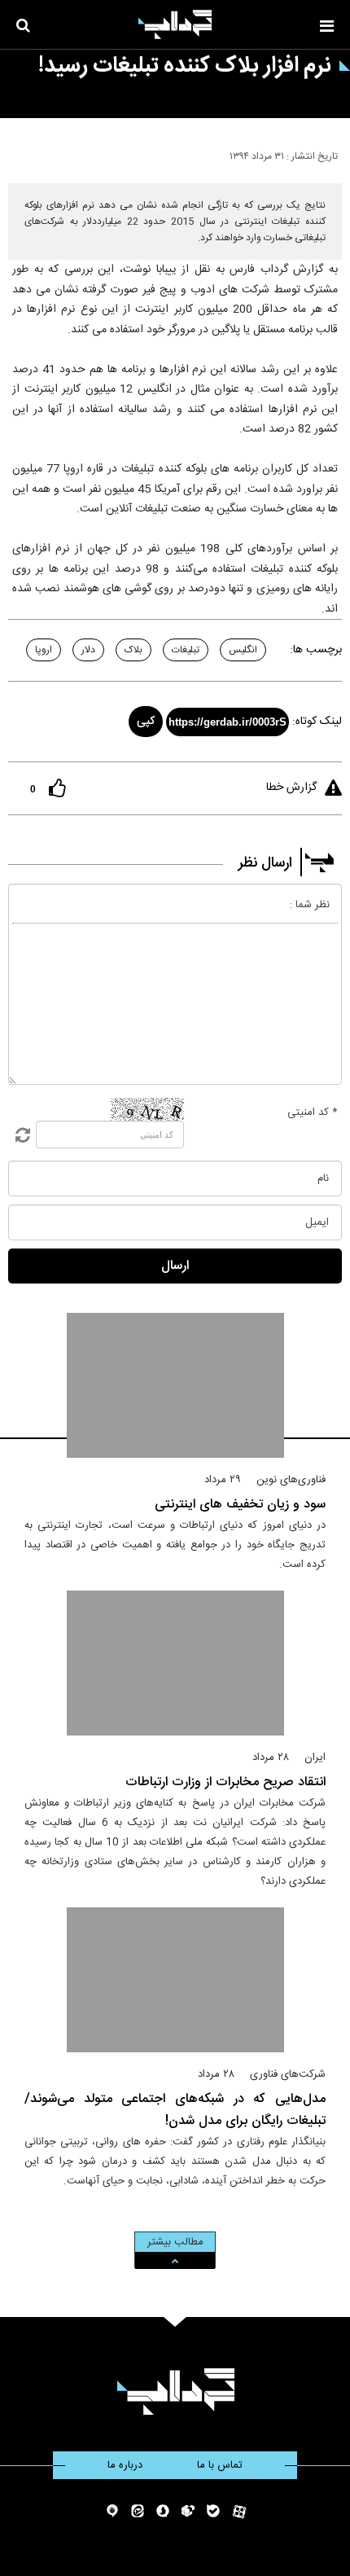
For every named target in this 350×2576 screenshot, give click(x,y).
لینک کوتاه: (317, 722)
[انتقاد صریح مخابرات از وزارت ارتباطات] (175, 1663)
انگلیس (243, 650)
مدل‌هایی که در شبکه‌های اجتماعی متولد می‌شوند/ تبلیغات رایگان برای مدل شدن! (175, 2110)
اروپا (44, 650)
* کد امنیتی (313, 1112)
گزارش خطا (291, 788)
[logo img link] (175, 24)
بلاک (133, 650)
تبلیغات (186, 650)
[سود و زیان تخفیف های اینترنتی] (175, 1385)
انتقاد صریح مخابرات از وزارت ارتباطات (225, 1782)
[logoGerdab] (175, 2392)
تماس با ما (220, 2465)
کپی (146, 722)
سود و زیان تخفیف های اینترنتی (240, 1505)
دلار (88, 650)
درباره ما (125, 2465)
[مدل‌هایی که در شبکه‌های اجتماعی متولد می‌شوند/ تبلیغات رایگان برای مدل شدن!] (175, 1980)
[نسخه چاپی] (19, 153)
